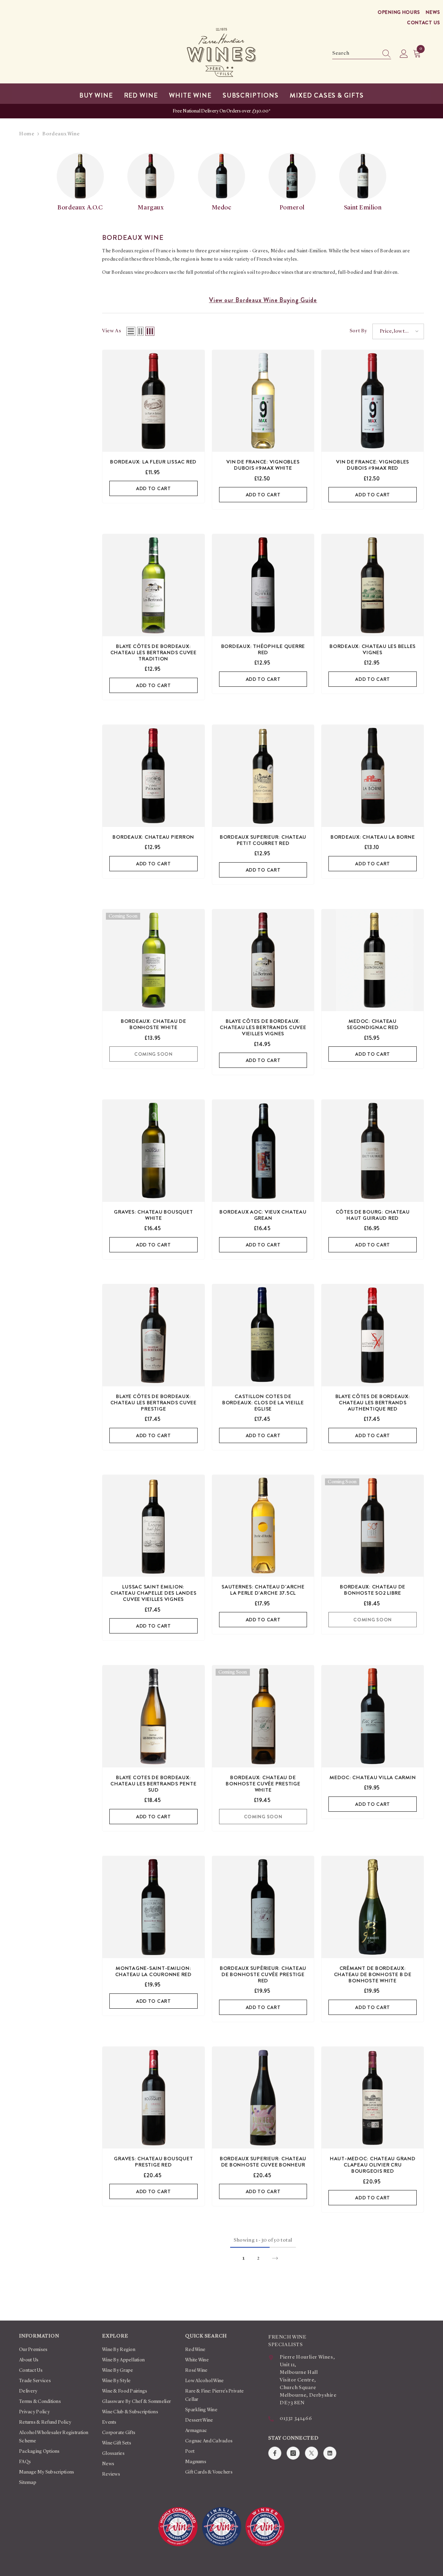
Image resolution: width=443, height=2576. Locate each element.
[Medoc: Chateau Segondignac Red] (373, 960)
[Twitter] (311, 2453)
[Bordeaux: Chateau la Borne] (373, 776)
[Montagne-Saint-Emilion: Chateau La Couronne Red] (153, 1907)
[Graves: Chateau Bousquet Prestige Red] (153, 2098)
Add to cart (153, 488)
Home (27, 134)
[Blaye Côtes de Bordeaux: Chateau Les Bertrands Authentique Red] (373, 1335)
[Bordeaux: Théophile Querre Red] (263, 585)
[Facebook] (275, 2453)
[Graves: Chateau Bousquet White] (153, 1151)
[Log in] (404, 54)
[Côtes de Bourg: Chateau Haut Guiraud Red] (373, 1151)
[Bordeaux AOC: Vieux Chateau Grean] (263, 1151)
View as (112, 331)
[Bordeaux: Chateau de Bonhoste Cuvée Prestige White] (263, 1716)
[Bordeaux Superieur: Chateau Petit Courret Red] (263, 776)
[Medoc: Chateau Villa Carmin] (373, 1716)
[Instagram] (293, 2453)
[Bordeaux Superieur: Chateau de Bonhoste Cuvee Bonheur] (263, 2098)
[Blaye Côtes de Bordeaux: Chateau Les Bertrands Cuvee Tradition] (153, 585)
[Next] (275, 2258)
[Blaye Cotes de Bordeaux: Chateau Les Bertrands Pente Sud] (153, 1716)
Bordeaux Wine (61, 134)
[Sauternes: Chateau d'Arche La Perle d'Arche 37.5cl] (263, 1526)
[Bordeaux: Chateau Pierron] (153, 776)
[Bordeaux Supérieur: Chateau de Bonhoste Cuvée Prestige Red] (263, 1907)
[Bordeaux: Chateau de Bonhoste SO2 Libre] (373, 1526)
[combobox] (355, 54)
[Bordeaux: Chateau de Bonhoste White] (153, 960)
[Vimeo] (330, 2453)
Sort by (358, 331)
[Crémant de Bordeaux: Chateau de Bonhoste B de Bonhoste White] (373, 1907)
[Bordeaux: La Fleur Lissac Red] (153, 401)
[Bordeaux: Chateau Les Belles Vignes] (373, 585)
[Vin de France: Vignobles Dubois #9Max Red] (373, 401)
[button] (131, 331)
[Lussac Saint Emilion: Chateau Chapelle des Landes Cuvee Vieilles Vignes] (153, 1526)
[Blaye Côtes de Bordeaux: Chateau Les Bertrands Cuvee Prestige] (153, 1335)
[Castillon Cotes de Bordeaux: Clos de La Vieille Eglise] (263, 1335)
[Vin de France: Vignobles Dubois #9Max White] (263, 401)
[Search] (362, 54)
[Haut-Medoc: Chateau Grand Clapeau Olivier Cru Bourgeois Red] (373, 2098)
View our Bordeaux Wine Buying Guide (263, 300)
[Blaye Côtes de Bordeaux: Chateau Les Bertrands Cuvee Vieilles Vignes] (263, 960)
